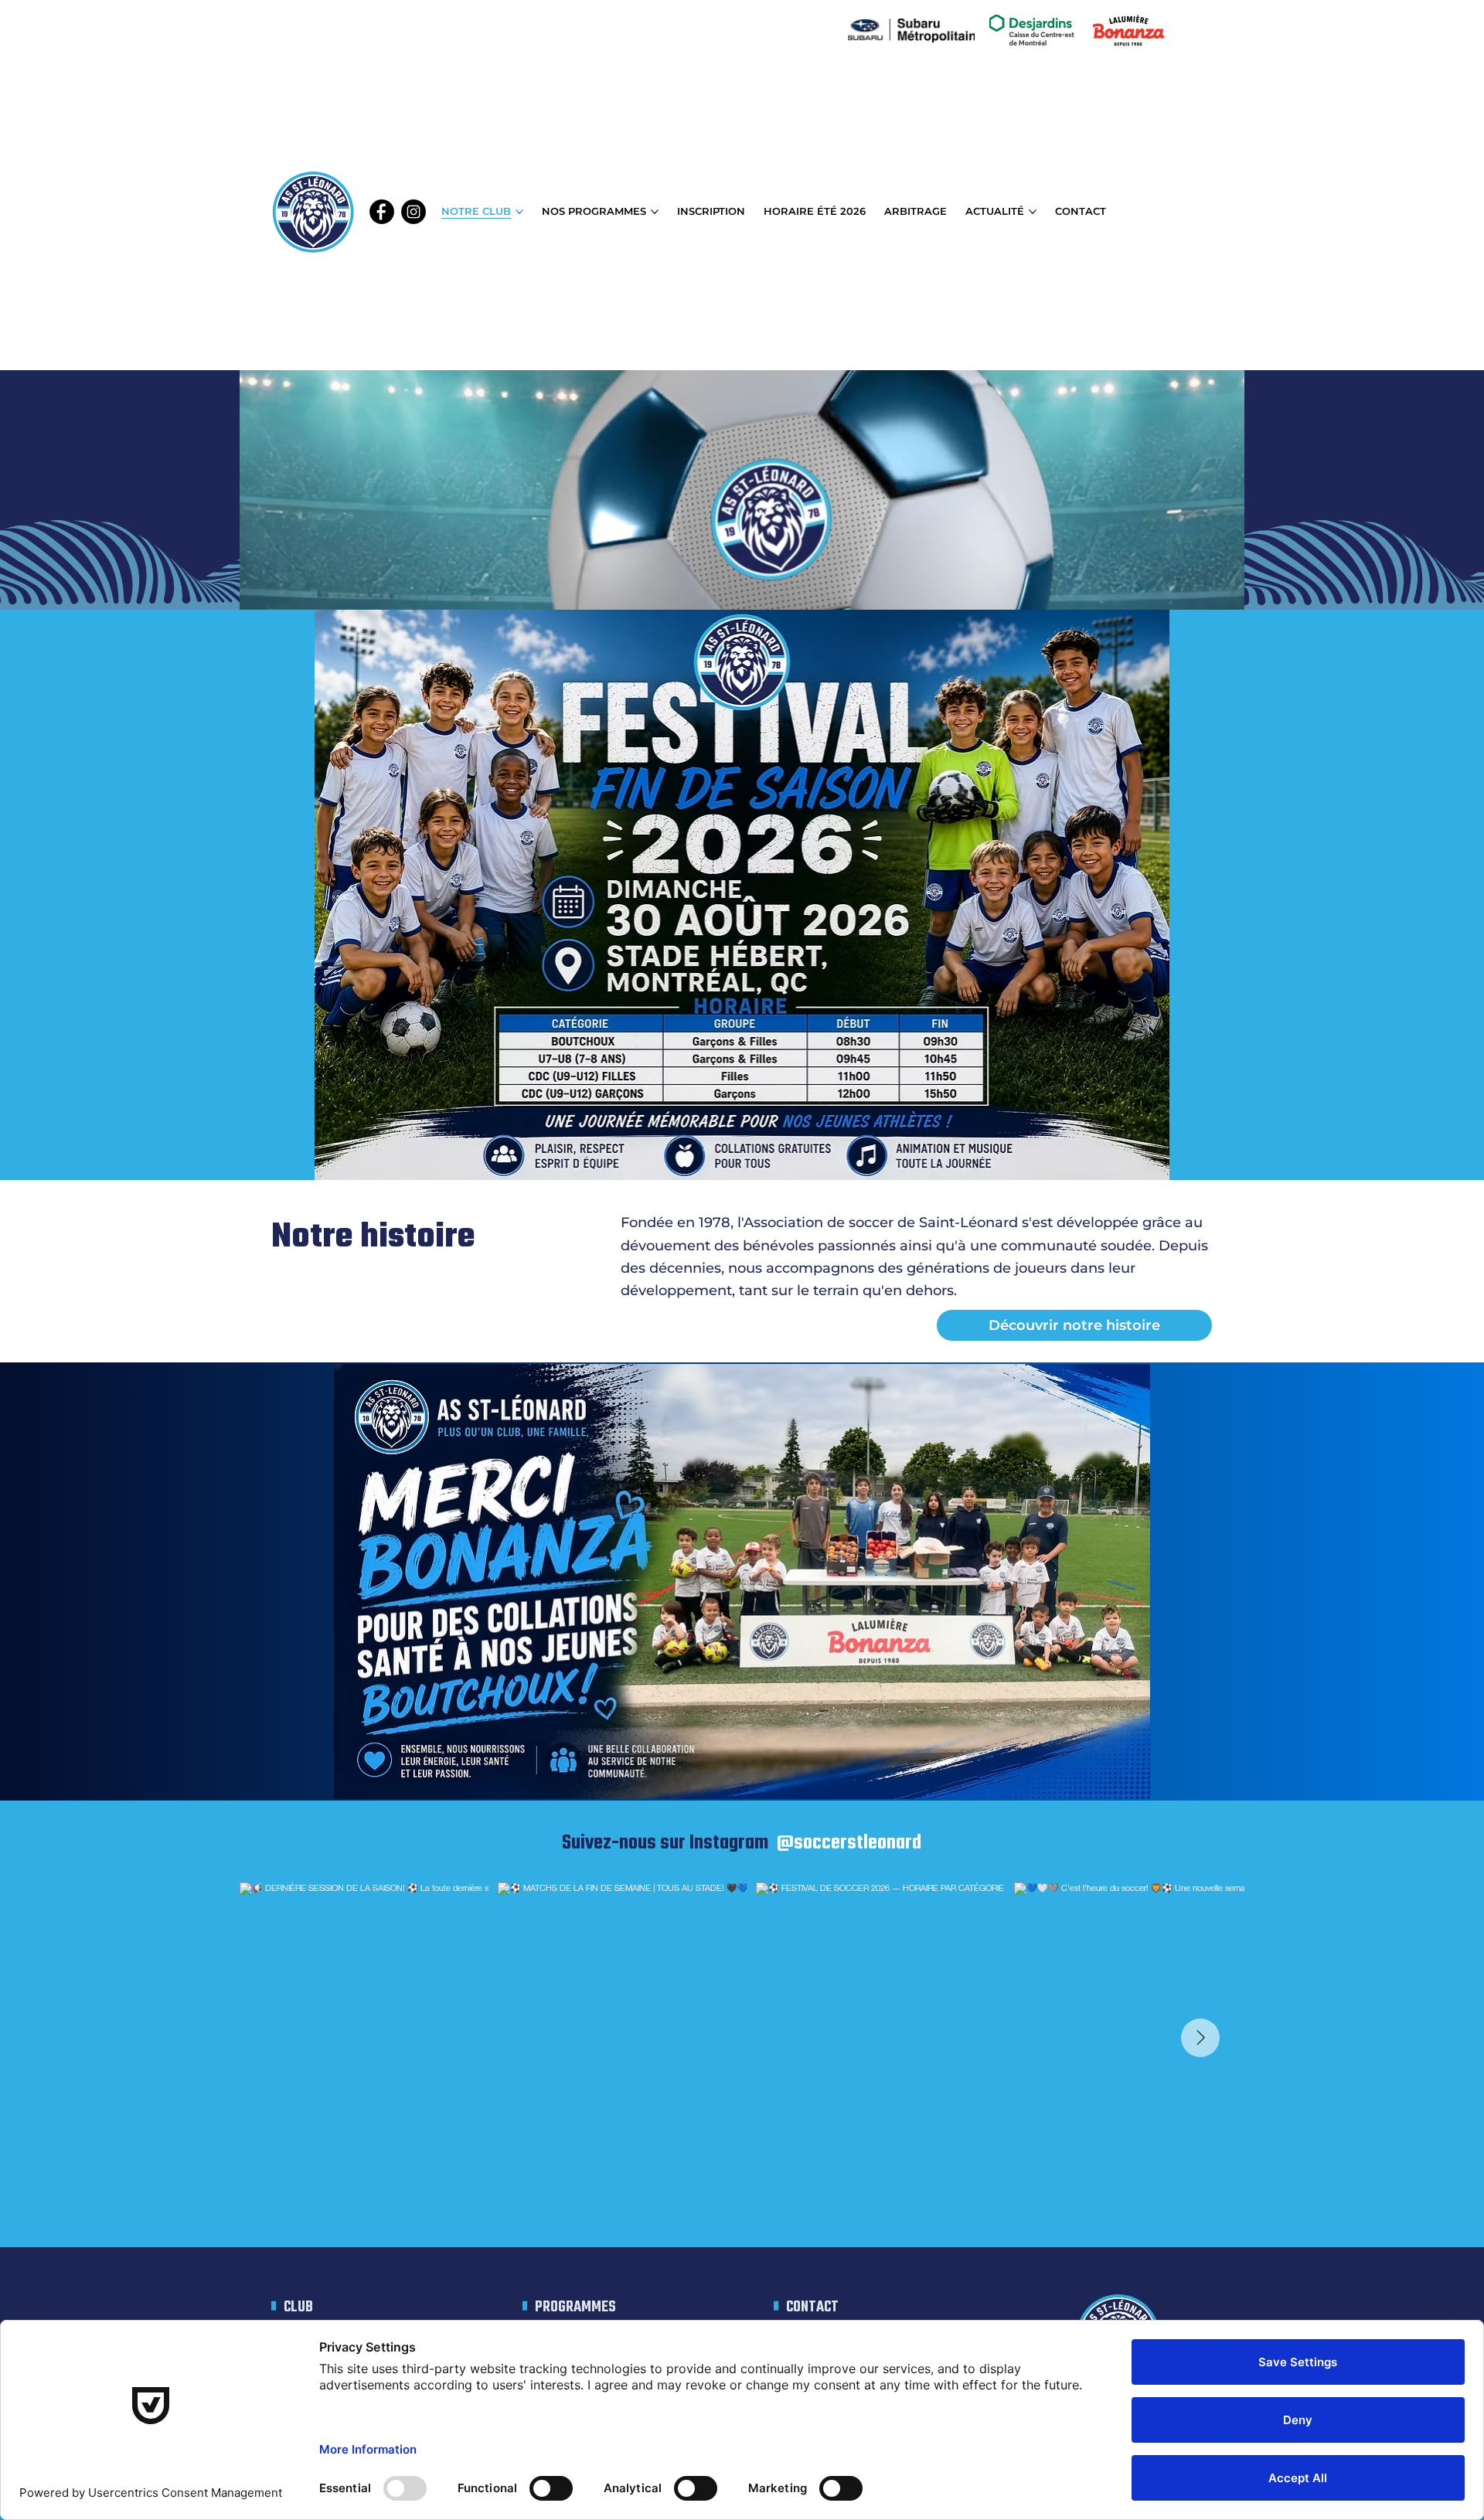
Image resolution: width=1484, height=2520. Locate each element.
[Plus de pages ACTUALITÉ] (1033, 212)
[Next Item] (1200, 2038)
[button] (1217, 591)
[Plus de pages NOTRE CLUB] (519, 212)
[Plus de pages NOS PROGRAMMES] (655, 212)
